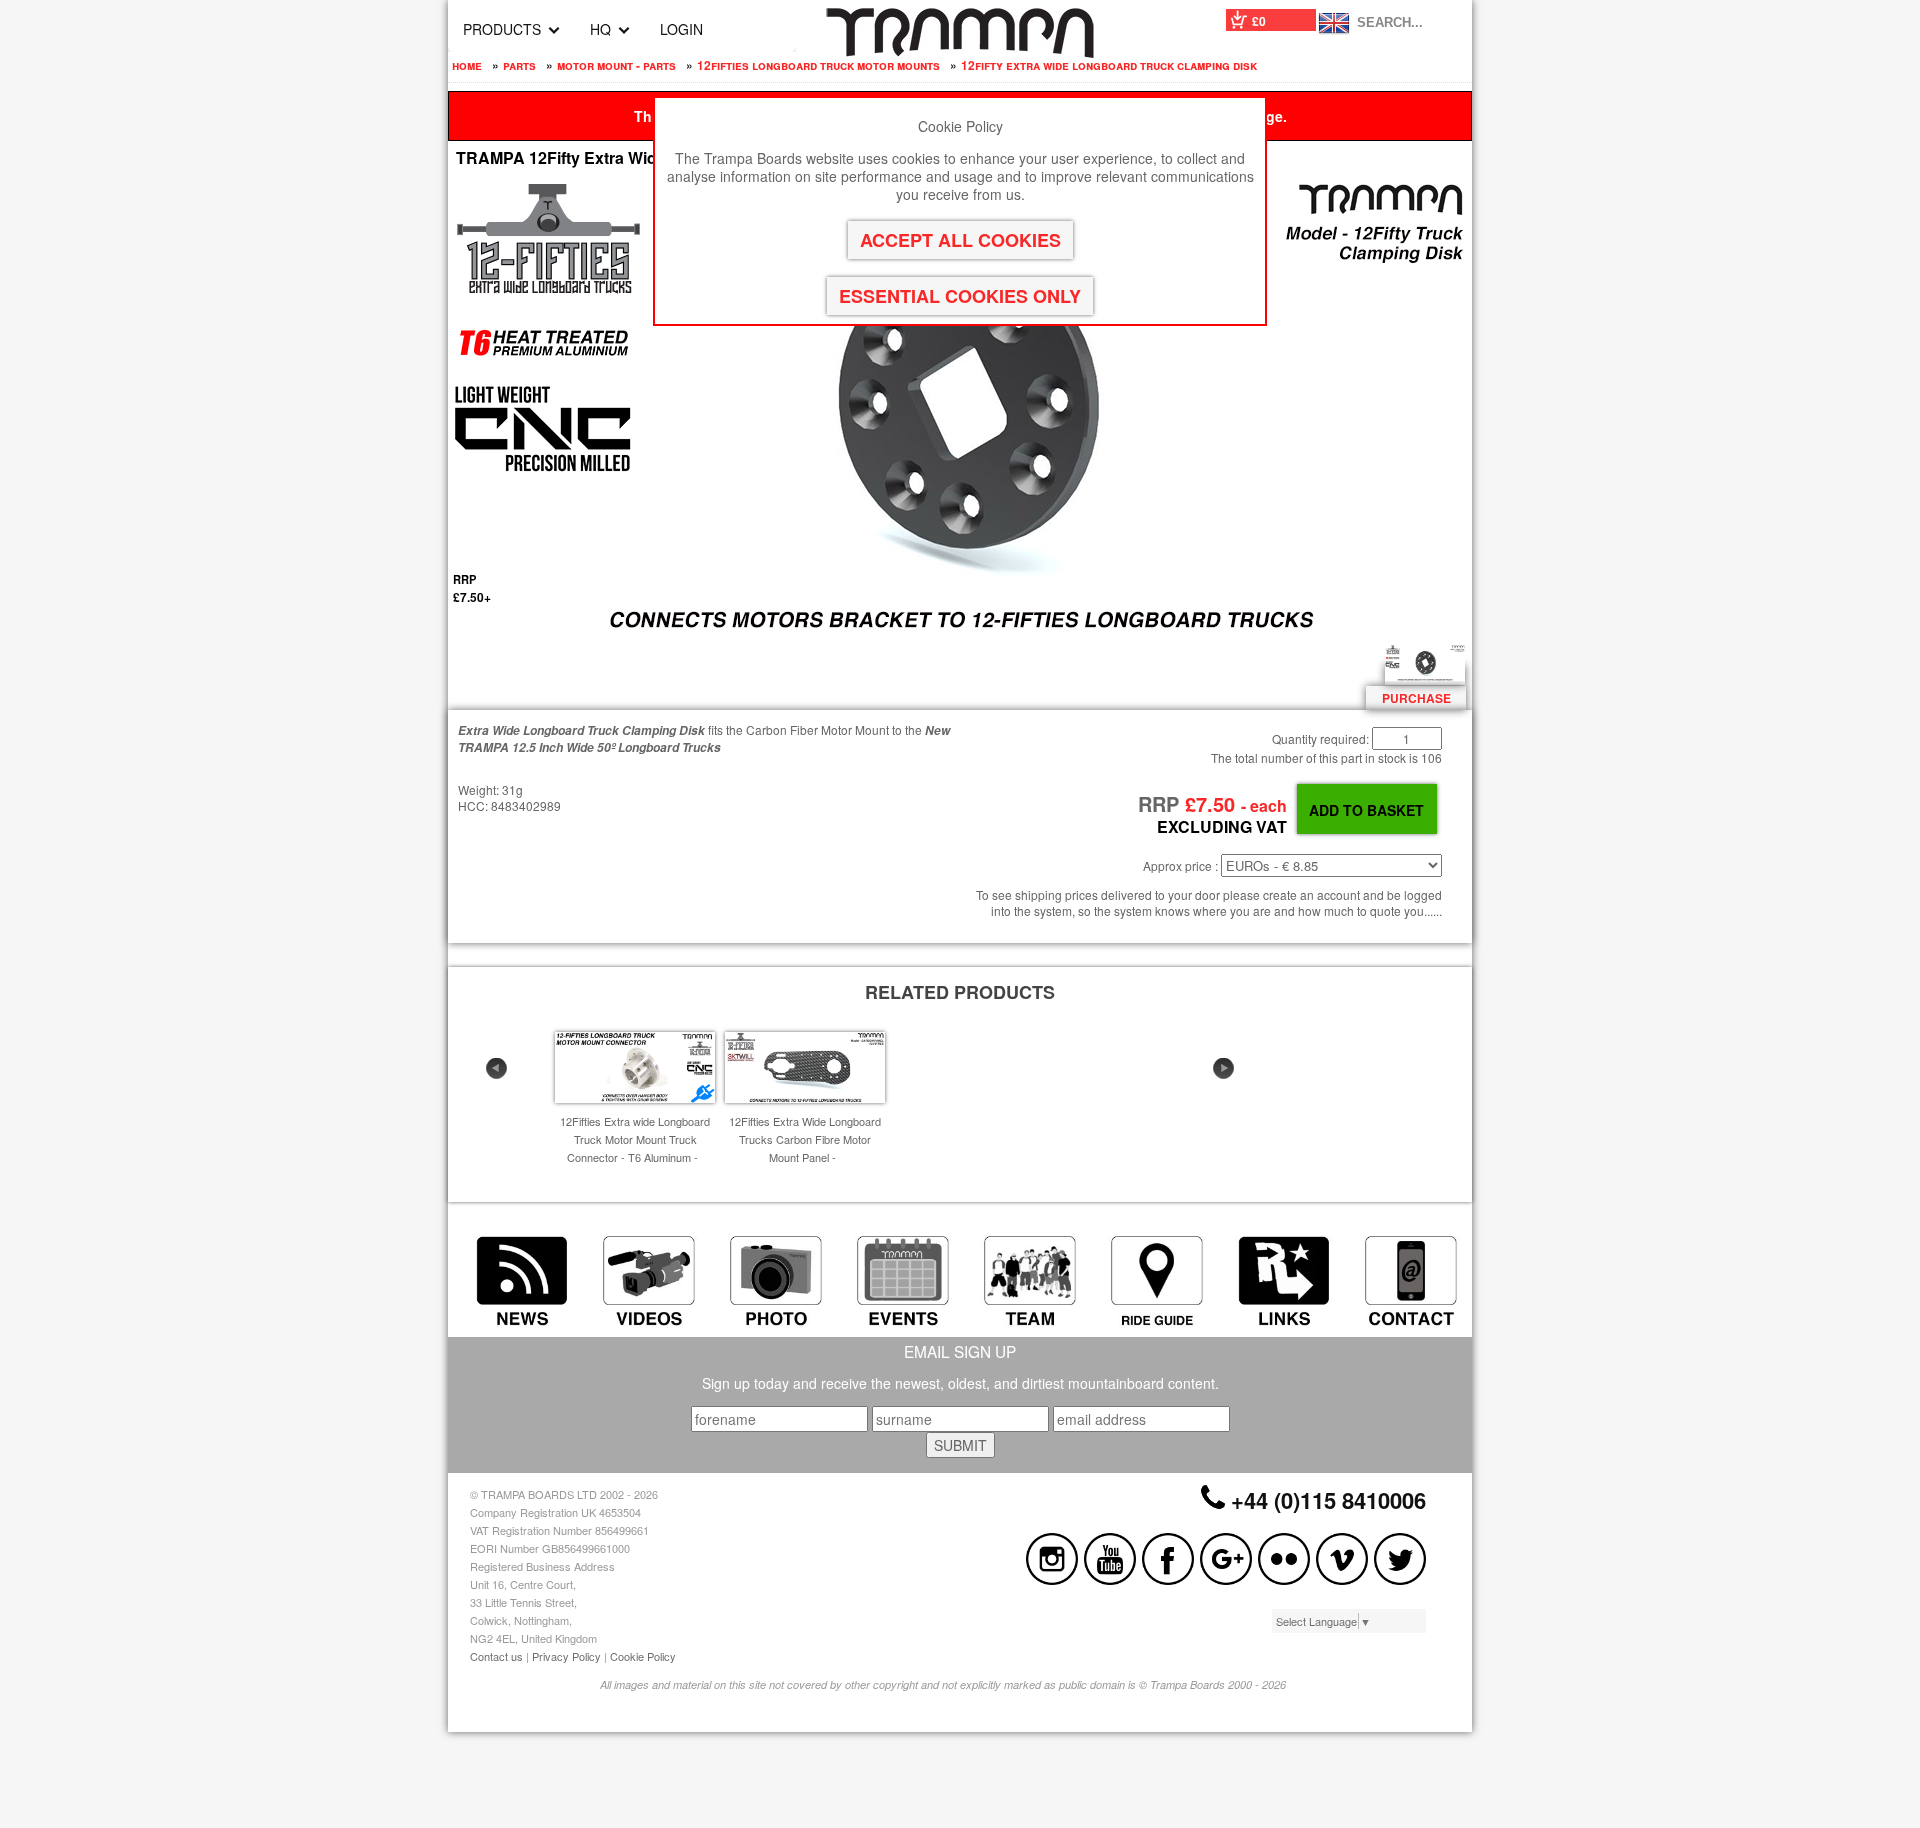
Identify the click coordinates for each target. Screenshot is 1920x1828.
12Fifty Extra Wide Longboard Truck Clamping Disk (1109, 65)
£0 (1259, 21)
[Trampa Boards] (960, 52)
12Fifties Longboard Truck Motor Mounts (818, 65)
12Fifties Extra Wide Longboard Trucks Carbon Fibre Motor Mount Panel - (805, 1139)
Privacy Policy (566, 1656)
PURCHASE (1416, 698)
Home (467, 65)
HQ (600, 29)
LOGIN (681, 29)
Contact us (496, 1656)
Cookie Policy (643, 1656)
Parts (519, 65)
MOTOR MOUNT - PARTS (616, 65)
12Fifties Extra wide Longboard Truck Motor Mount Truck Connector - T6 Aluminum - (635, 1139)
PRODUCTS (502, 29)
